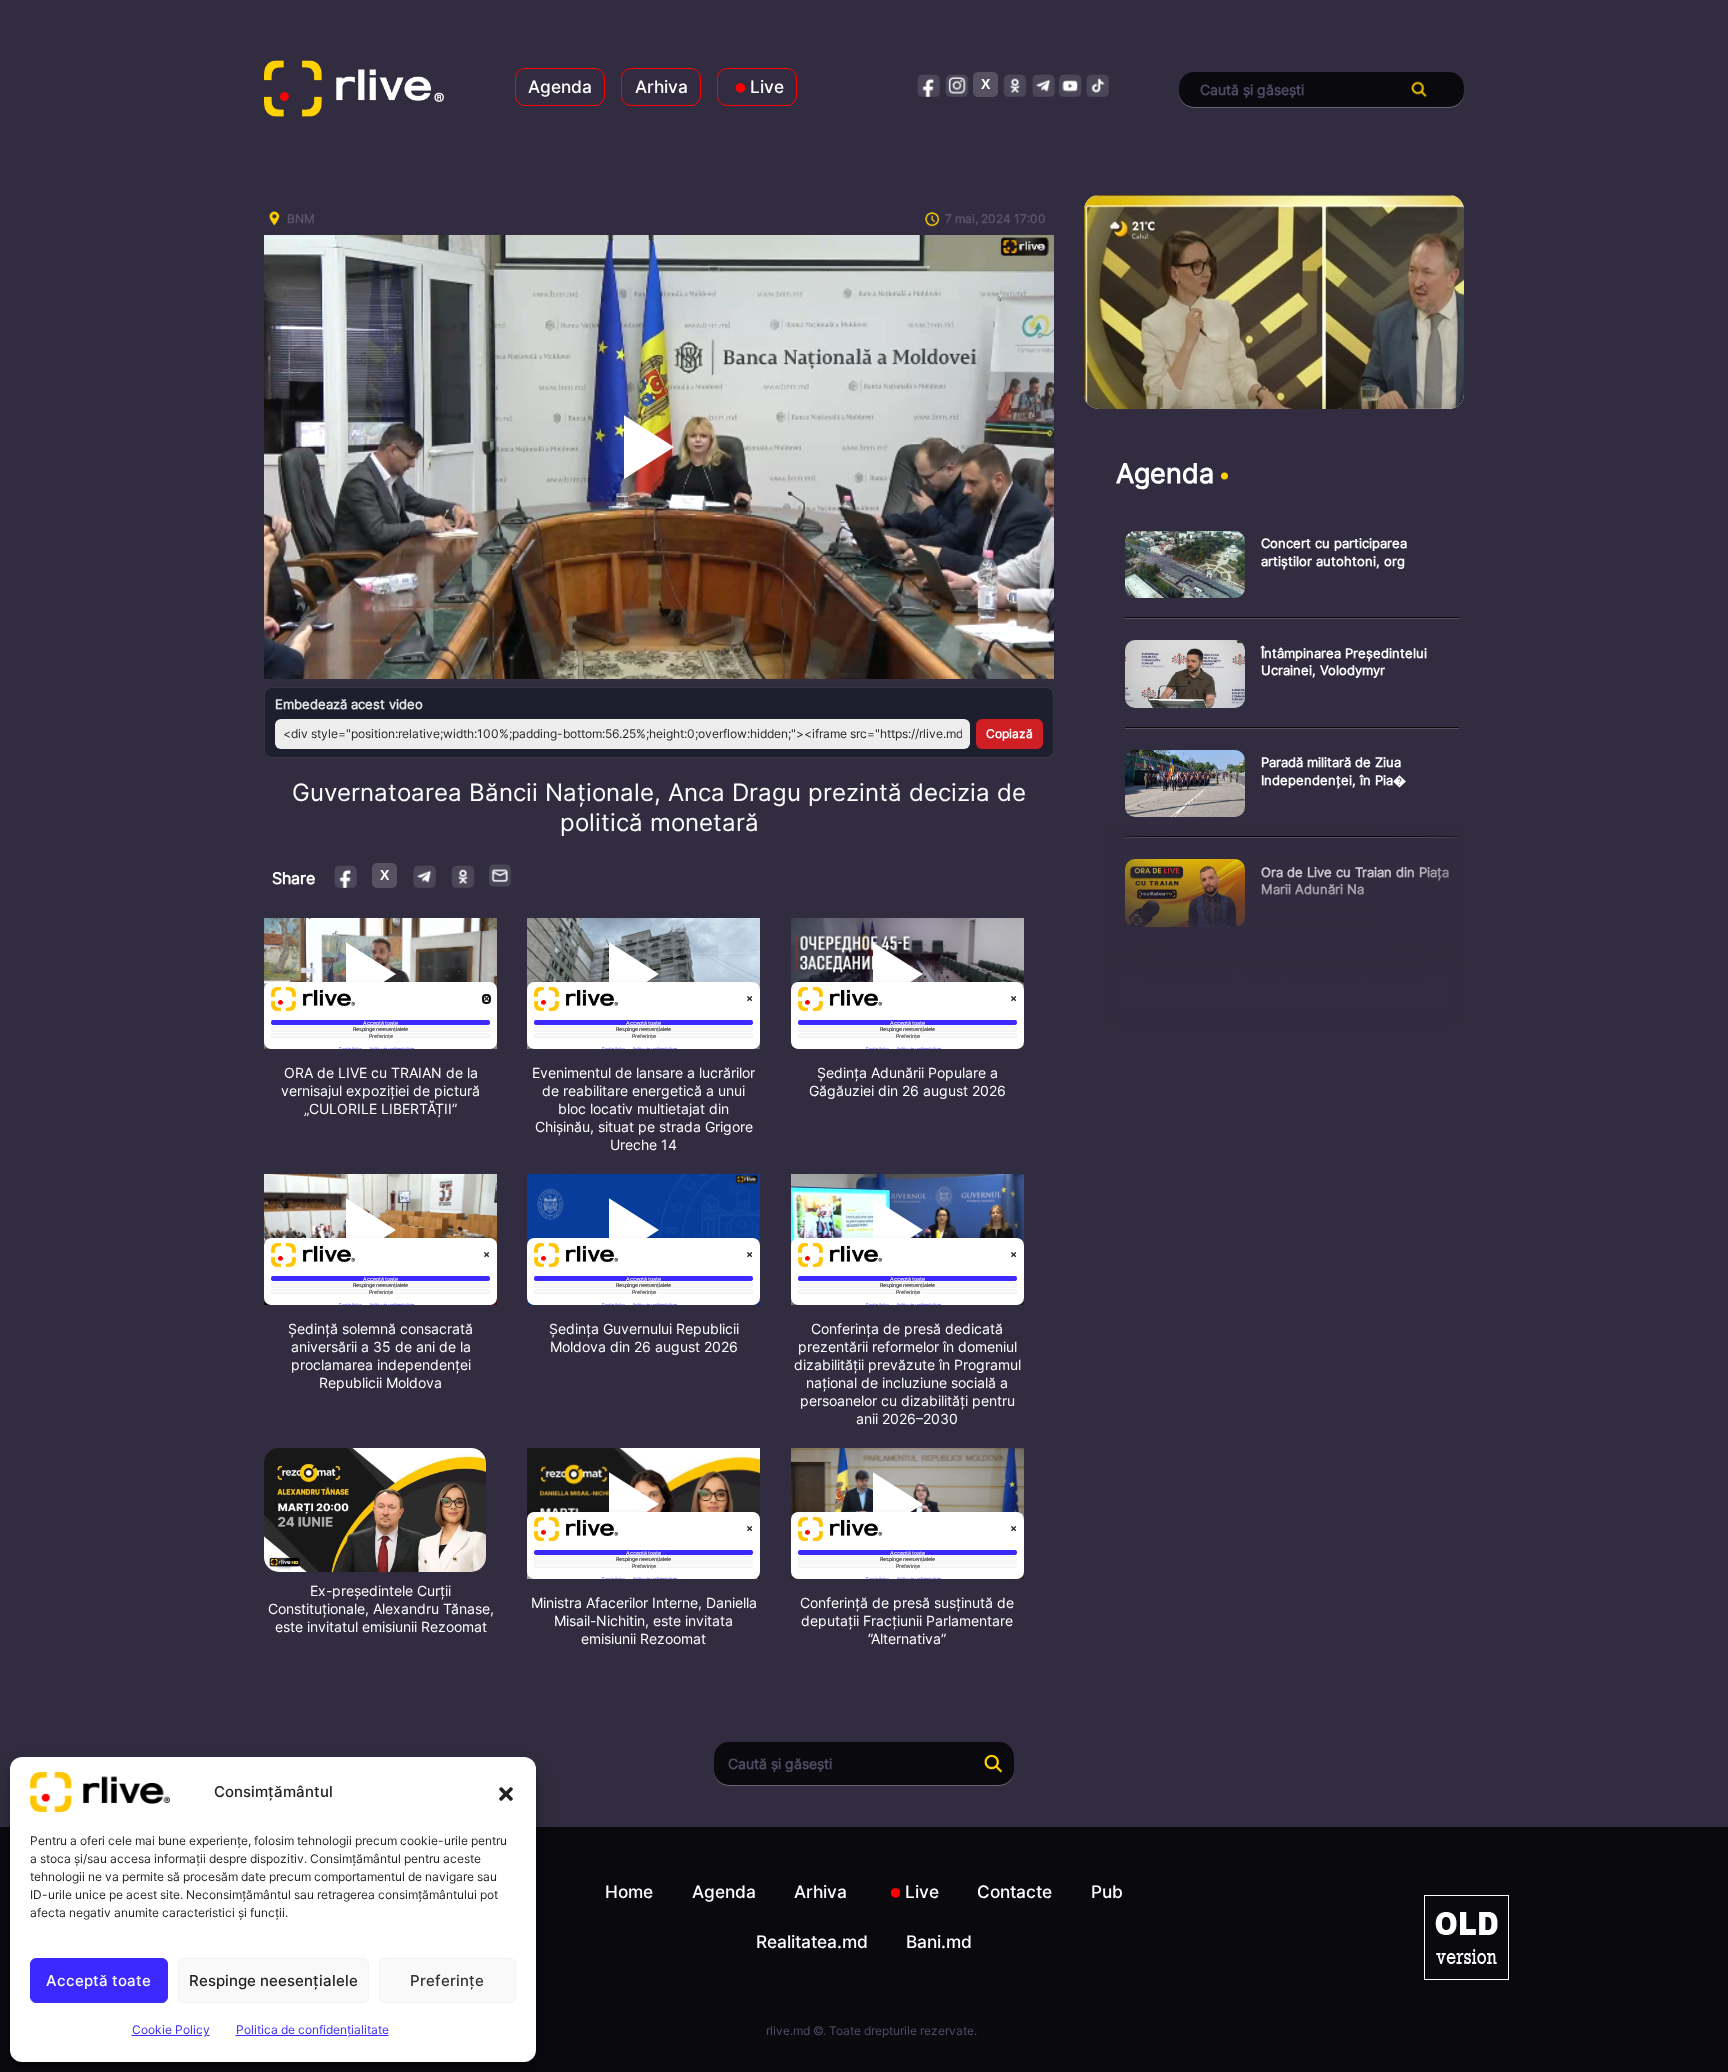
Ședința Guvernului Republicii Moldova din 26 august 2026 (644, 1337)
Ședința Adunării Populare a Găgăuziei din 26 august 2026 (907, 1081)
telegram (1042, 84)
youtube (1070, 84)
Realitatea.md (812, 1941)
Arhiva (661, 86)
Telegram (423, 875)
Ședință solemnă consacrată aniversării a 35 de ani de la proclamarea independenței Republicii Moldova (380, 1355)
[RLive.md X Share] (384, 875)
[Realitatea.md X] (985, 84)
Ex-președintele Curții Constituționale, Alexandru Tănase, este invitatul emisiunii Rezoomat (381, 1608)
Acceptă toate (98, 1980)
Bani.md (939, 1941)
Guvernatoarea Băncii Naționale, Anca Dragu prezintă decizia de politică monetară (659, 807)
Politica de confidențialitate (312, 2029)
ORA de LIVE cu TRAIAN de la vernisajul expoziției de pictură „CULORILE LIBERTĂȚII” (380, 1090)
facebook (929, 84)
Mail (501, 875)
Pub (1107, 1891)
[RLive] (354, 90)
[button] (506, 1792)
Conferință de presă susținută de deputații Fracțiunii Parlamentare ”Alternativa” (907, 1620)
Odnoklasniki (462, 875)
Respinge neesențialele (273, 1980)
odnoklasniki (1014, 84)
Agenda (560, 86)
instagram (957, 84)
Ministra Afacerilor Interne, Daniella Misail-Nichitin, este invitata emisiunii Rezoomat (644, 1620)
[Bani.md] (1466, 1937)
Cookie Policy (171, 2029)
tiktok (1098, 84)
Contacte (1014, 1891)
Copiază (1009, 733)
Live (767, 86)
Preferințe (447, 1980)
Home (629, 1891)
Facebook (346, 875)
